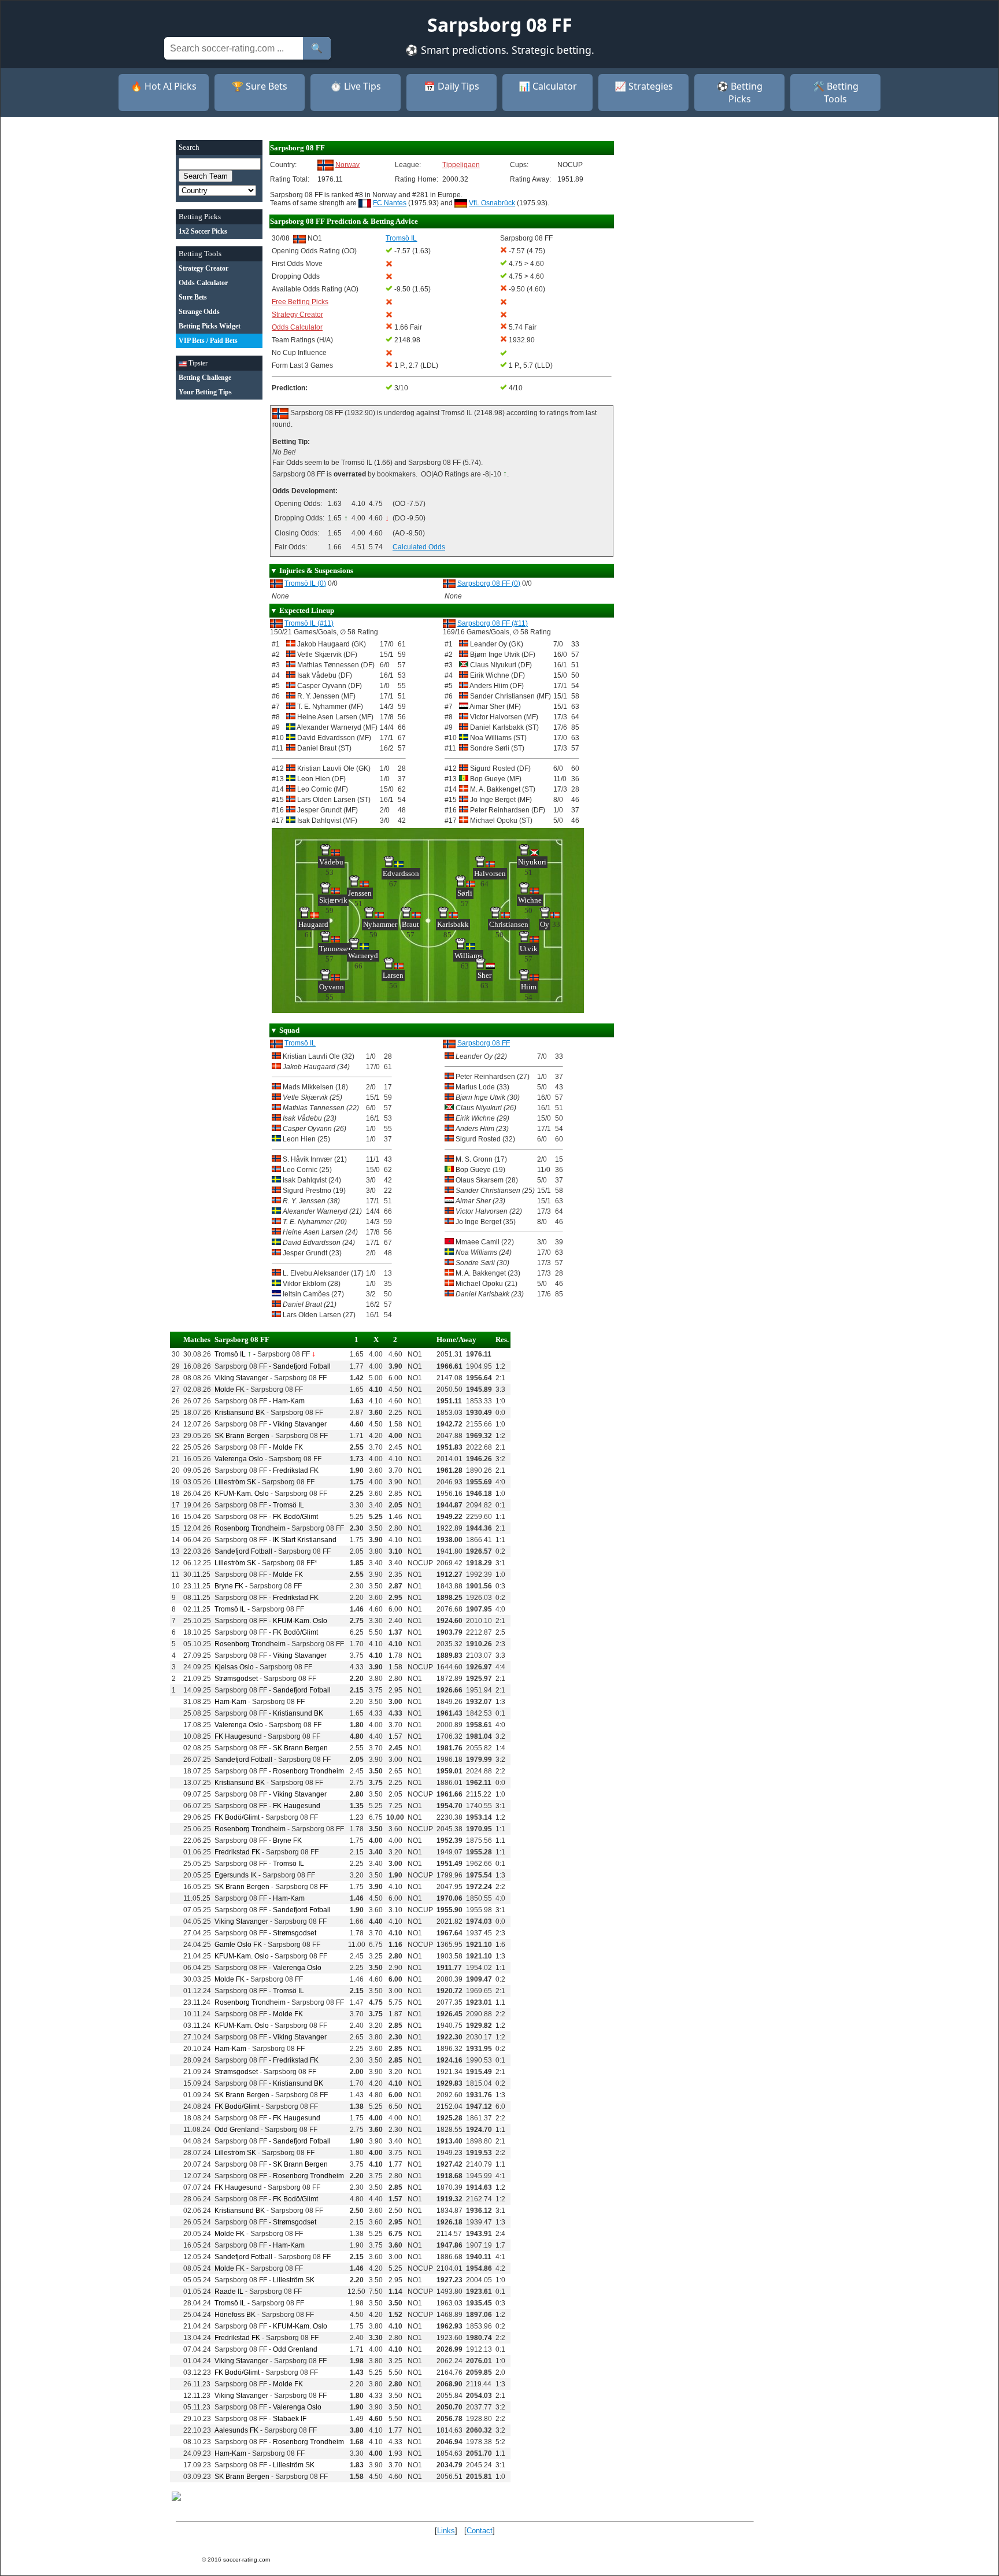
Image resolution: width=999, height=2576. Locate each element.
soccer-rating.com (247, 2560)
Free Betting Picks (300, 302)
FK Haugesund (238, 1736)
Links (446, 2531)
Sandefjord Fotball (302, 1366)
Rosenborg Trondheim (250, 1528)
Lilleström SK (235, 1482)
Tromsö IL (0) (305, 583)
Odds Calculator (297, 327)
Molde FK (230, 1389)
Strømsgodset (236, 1679)
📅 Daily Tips (452, 86)
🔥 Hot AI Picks (164, 86)
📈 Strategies (644, 86)
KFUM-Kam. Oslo (242, 1494)
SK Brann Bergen (242, 1436)
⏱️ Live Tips (356, 86)
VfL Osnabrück (492, 203)
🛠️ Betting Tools (836, 93)
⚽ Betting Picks (740, 93)
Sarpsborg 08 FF (484, 1043)
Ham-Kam (289, 1401)
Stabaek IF (290, 2419)
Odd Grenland (237, 2130)
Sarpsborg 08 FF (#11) (493, 623)
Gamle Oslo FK (238, 1945)
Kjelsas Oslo (234, 1667)
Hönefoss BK (235, 2315)
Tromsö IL (300, 1043)
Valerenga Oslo (239, 1459)
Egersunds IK (236, 1875)
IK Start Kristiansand (305, 1540)
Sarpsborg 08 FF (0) (489, 583)
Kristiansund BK (240, 1413)
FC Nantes (390, 203)
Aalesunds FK (236, 2430)
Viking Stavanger (241, 1378)
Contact (480, 2531)
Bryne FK (229, 1586)
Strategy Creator (297, 315)
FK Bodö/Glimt (295, 1517)
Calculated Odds (419, 547)
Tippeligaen (461, 165)
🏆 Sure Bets (260, 86)
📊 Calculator (548, 86)
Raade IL (229, 2292)
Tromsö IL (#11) (309, 623)
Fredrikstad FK (296, 1470)
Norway (347, 164)
